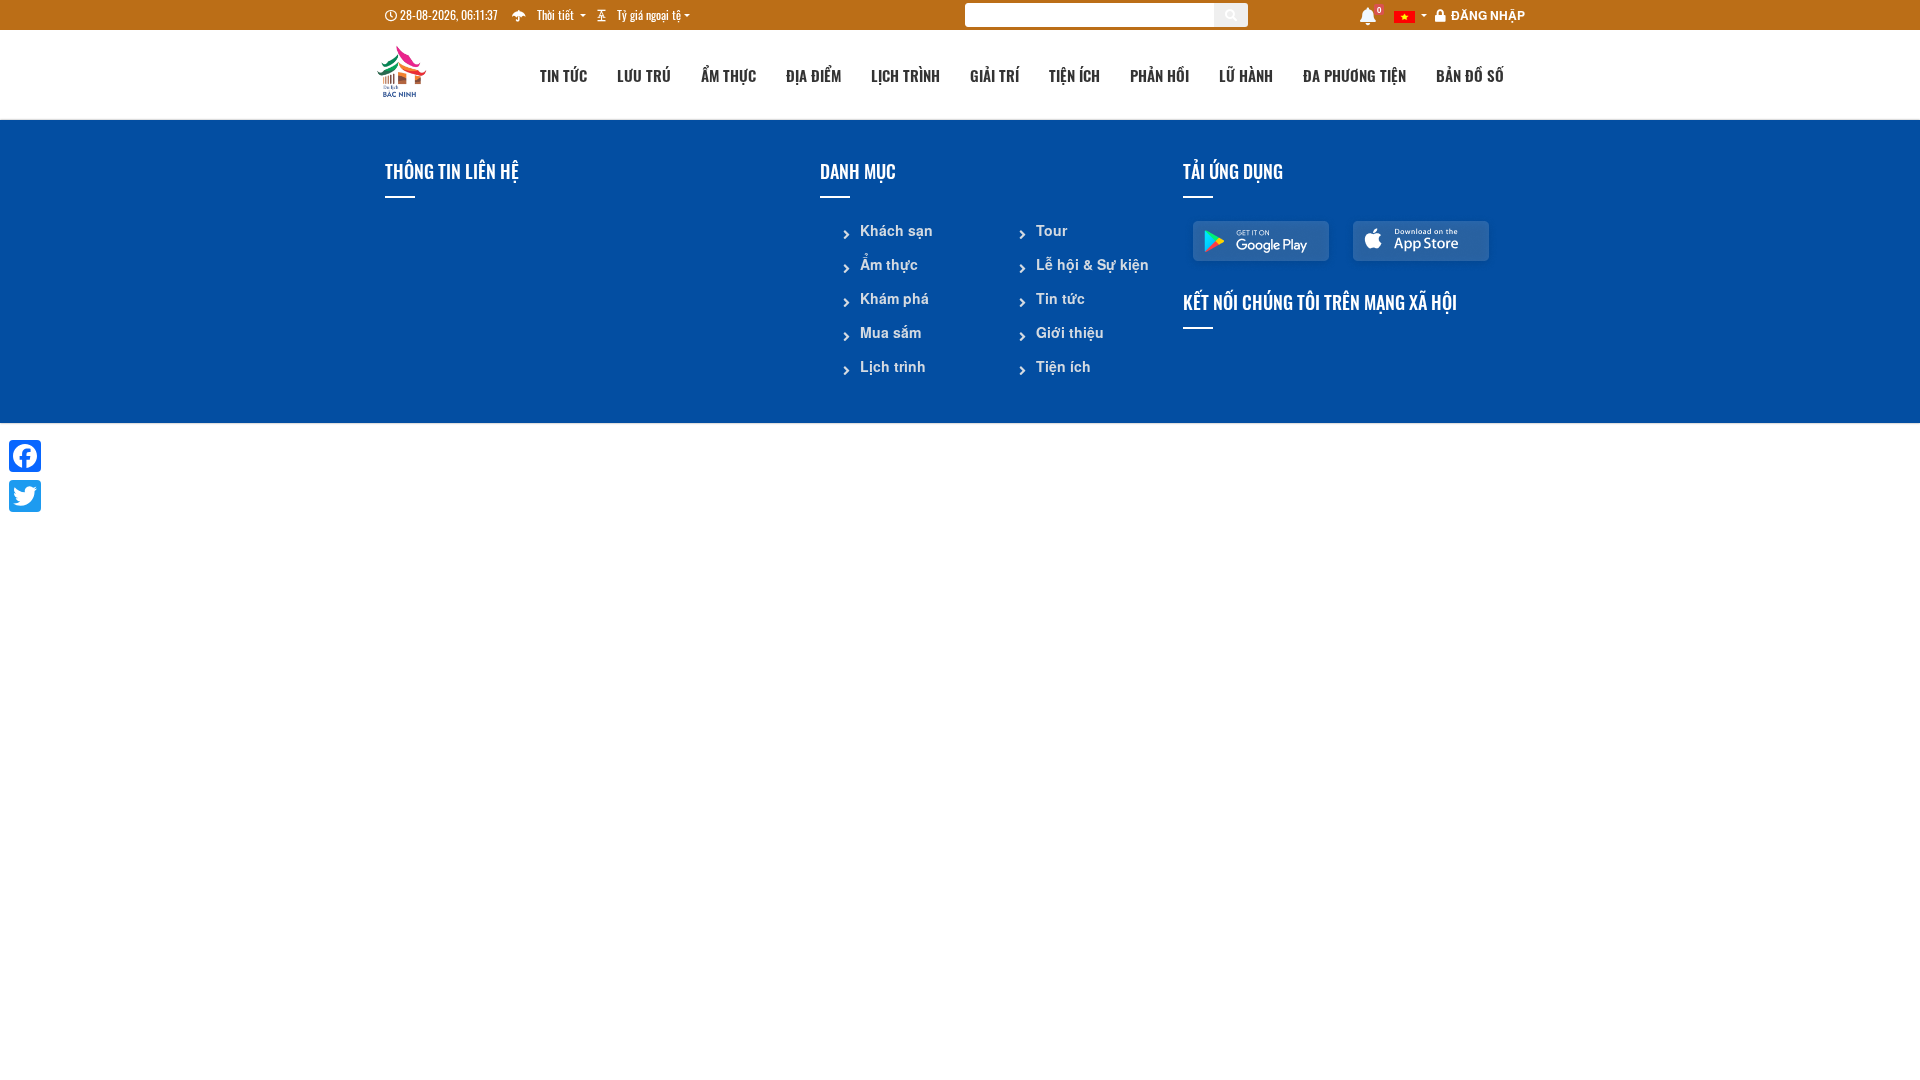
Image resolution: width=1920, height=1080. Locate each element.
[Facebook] (25, 456)
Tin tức (563, 75)
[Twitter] (25, 496)
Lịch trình (905, 75)
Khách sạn (896, 230)
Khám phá (894, 298)
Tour (1051, 230)
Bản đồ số (1470, 75)
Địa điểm (813, 75)
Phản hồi (1159, 75)
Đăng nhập (1488, 15)
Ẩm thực (728, 75)
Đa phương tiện (1354, 75)
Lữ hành (1246, 75)
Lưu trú (644, 75)
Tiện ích (1074, 75)
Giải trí (994, 75)
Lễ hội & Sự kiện (1092, 264)
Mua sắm (890, 332)
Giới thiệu (1070, 332)
